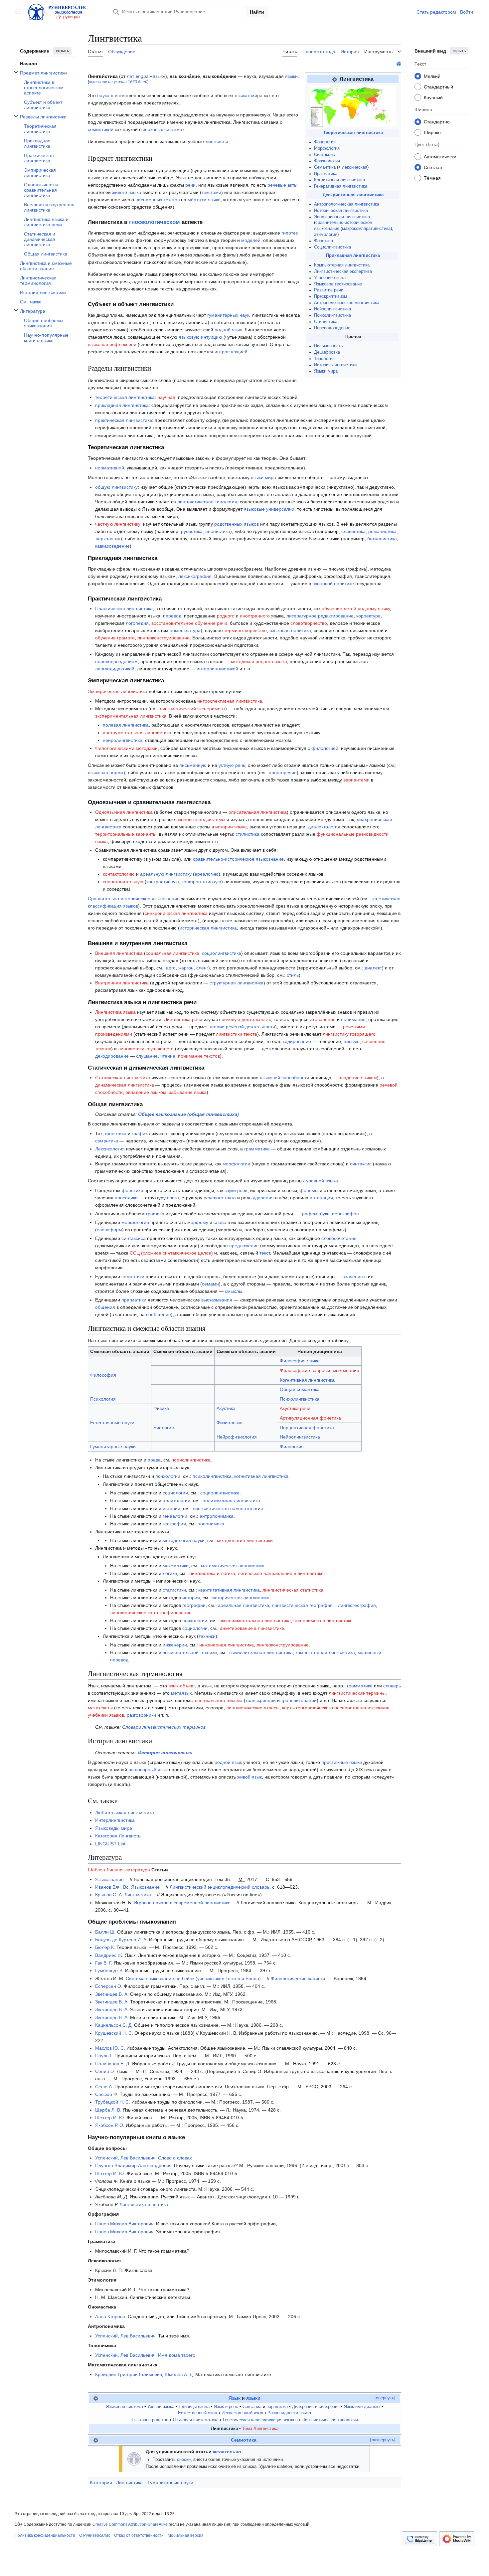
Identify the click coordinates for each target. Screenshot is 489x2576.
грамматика (257, 1149)
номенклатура (185, 630)
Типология (324, 359)
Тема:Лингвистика (260, 2429)
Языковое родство (150, 2420)
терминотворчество (245, 630)
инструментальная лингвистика (137, 733)
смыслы (234, 1291)
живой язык (249, 1777)
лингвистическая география (302, 1605)
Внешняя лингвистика (119, 953)
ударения (263, 1198)
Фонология (325, 142)
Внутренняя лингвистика (122, 983)
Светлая (433, 167)
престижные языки (342, 1762)
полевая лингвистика (126, 725)
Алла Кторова (110, 2317)
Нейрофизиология (237, 1437)
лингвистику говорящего (349, 1034)
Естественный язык (198, 2413)
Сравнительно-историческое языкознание (134, 899)
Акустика (226, 1408)
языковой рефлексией (112, 344)
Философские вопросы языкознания (320, 1370)
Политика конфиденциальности (45, 2535)
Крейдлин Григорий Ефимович (129, 2374)
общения (105, 1307)
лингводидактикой (115, 669)
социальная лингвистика (172, 953)
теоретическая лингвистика (125, 397)
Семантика (325, 167)
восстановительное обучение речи (189, 623)
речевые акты (282, 185)
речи (190, 185)
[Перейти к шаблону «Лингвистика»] (335, 79)
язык (158, 76)
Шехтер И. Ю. (110, 2118)
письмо (352, 1041)
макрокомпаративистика (366, 229)
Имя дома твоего (177, 2355)
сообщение (159, 1314)
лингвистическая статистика (293, 1590)
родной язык (228, 330)
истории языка (231, 827)
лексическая (355, 167)
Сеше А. (104, 2087)
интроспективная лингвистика (230, 701)
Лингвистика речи (183, 1019)
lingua (142, 76)
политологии (176, 1500)
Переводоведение (332, 328)
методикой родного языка (259, 661)
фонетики (132, 1190)
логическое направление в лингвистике (281, 1573)
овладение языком (146, 1092)
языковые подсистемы (201, 819)
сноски (184, 2460)
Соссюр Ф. (107, 2094)
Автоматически (440, 156)
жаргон (186, 968)
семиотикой (101, 129)
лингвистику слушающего (146, 1049)
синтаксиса (134, 1238)
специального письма (219, 1700)
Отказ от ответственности (139, 2535)
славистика (353, 531)
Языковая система (124, 2407)
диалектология (324, 827)
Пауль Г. (104, 2056)
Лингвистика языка (115, 1012)
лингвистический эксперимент (192, 709)
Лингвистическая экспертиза (343, 271)
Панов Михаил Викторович (124, 2224)
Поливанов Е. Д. (113, 2064)
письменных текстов (158, 200)
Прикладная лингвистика (353, 256)
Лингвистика (138, 1895)
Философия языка (300, 1361)
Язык (235, 2398)
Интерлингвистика (115, 1820)
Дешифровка (327, 352)
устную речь (232, 765)
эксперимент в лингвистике (323, 1621)
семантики (133, 1277)
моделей (251, 240)
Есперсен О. (109, 1986)
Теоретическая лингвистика (353, 133)
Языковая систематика (196, 2420)
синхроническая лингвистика (176, 913)
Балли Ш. (105, 1932)
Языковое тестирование (338, 284)
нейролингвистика (123, 740)
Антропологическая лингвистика (347, 204)
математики (176, 1566)
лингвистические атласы (253, 1708)
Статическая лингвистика (123, 1078)
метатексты (100, 1708)
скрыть (62, 51)
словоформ (109, 1230)
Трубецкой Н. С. (113, 2102)
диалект (373, 968)
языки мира (263, 477)
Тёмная (432, 178)
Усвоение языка (330, 278)
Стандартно (437, 121)
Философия (103, 1375)
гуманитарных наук (228, 315)
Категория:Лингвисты (118, 1836)
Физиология (230, 1423)
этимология (326, 235)
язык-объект (182, 1686)
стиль (293, 975)
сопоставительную (123, 882)
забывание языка (188, 1092)
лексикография (195, 576)
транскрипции (261, 1700)
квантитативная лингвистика (229, 1590)
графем (309, 1214)
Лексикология (110, 1149)
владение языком (358, 1078)
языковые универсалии (269, 509)
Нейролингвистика (332, 309)
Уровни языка (161, 2407)
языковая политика (290, 630)
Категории (101, 2483)
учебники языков (106, 1715)
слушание (147, 1056)
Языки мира (326, 371)
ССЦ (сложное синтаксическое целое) (171, 1253)
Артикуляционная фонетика (310, 1418)
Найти (257, 12)
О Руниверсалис (95, 2535)
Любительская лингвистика (125, 1812)
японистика (218, 531)
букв (325, 1214)
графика (141, 1133)
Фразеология (327, 161)
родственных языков (237, 524)
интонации (321, 1198)
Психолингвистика (332, 315)
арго (171, 968)
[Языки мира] (353, 106)
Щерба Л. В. (108, 2110)
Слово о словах (175, 2158)
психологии (168, 1476)
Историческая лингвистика (341, 211)
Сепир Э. (105, 2071)
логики (170, 1573)
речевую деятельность (246, 1019)
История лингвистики (335, 365)
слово (220, 1222)
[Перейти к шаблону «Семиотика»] (96, 2440)
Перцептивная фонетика (307, 1428)
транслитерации (299, 1700)
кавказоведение (112, 546)
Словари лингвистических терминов (164, 1727)
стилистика (247, 834)
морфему (198, 1222)
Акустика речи (295, 1408)
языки (291, 76)
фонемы (309, 1190)
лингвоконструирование (163, 638)
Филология (292, 1447)
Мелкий (432, 76)
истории (171, 1508)
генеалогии (175, 1516)
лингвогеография (357, 1605)
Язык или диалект (362, 2407)
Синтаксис (325, 155)
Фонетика (324, 241)
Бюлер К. (105, 1947)
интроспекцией (231, 352)
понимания (353, 1019)
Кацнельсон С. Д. (114, 2025)
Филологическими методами (126, 748)
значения (353, 1277)
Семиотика (244, 2440)
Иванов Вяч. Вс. (112, 1887)
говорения (324, 1019)
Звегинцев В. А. (112, 1994)
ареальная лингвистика (244, 1605)
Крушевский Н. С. (114, 2033)
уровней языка (322, 1181)
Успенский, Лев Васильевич (125, 2158)
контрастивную (163, 882)
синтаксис (361, 1164)
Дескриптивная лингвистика (353, 195)
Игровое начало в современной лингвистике (182, 1903)
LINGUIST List (110, 1844)
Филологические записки (298, 1978)
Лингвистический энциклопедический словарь (220, 1887)
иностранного (255, 616)
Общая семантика (300, 1389)
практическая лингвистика (124, 420)
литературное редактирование (320, 616)
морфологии (135, 1222)
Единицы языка (194, 2407)
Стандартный (438, 86)
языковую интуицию (200, 337)
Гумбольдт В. (109, 1971)
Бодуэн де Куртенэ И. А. (121, 1940)
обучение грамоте (115, 638)
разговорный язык (148, 1770)
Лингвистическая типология (330, 2420)
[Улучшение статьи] (134, 2459)
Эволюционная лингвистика (342, 217)
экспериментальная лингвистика (131, 716)
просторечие (283, 773)
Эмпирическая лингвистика (118, 691)
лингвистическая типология (207, 502)
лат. (131, 76)
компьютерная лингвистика (325, 1652)
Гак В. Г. (104, 1963)
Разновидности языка (289, 2413)
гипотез (290, 233)
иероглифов (345, 1214)
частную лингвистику (118, 524)
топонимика (211, 1524)
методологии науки (184, 1540)
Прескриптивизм (330, 296)
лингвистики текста (237, 1034)
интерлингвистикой (217, 669)
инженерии (175, 1645)
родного (226, 616)
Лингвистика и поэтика (144, 2204)
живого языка (127, 192)
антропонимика (217, 1516)
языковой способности (284, 1078)
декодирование (112, 1056)
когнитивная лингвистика (261, 1476)
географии (174, 1524)
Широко (432, 132)
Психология (103, 1399)
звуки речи (236, 1190)
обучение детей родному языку (356, 608)
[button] (18, 12)
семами (210, 1284)
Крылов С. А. (109, 1895)
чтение (168, 1056)
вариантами (356, 780)
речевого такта (220, 1198)
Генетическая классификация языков (260, 2420)
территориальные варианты (126, 834)
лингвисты (217, 141)
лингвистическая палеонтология (228, 1508)
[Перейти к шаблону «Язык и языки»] (96, 2398)
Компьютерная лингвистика (342, 265)
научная (166, 397)
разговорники (141, 1715)
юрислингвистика (192, 1460)
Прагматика (326, 174)
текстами (211, 192)
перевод (172, 616)
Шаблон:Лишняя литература (119, 1870)
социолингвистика (222, 953)
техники (207, 1636)
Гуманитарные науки (113, 1447)
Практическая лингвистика (124, 608)
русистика (192, 531)
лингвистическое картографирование (151, 1613)
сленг (202, 968)
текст (265, 1253)
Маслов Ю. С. (110, 2048)
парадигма (277, 2407)
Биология (164, 1428)
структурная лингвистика (237, 983)
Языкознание (109, 1879)
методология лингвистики (245, 1540)
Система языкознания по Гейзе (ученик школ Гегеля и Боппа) (193, 1978)
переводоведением (116, 661)
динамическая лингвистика (125, 1085)
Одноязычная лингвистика (124, 812)
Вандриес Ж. (109, 1955)
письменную (193, 765)
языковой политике (333, 584)
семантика (107, 1141)
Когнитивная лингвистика (339, 180)
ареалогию (207, 874)
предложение (244, 1246)
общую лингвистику (116, 487)
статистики (174, 1590)
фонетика (116, 1133)
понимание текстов (199, 1056)
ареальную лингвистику (166, 874)
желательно (227, 2452)
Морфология (327, 148)
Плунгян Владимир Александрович (133, 2165)
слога (173, 1198)
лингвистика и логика (212, 1573)
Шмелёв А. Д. (179, 2374)
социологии (175, 1493)
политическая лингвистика (231, 1500)
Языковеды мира (114, 1828)
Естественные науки (112, 1423)
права (154, 1460)
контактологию (119, 874)
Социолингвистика (332, 247)
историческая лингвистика (208, 928)
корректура (368, 616)
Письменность (328, 346)
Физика (161, 1408)
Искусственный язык (242, 2413)
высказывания (217, 1300)
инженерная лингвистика (227, 1645)
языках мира (249, 95)
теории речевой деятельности (242, 1027)
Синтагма (252, 2407)
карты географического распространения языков (336, 1708)
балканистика (382, 539)
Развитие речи (329, 290)
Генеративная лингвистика (341, 186)
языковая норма (106, 773)
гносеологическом (155, 222)
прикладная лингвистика (122, 405)
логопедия (137, 623)
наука (103, 95)
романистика (382, 531)
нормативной (110, 468)
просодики (126, 1198)
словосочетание (339, 1238)
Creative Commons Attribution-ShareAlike (130, 2524)
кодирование (297, 1041)
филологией (325, 748)
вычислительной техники (190, 1652)
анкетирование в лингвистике (252, 1628)
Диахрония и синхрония (316, 2407)
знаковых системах (164, 129)
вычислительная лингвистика (261, 1652)
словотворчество (309, 623)
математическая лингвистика (233, 1566)
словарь (392, 1686)
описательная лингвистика (258, 812)
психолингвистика (212, 1476)
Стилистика (326, 322)
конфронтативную (201, 882)
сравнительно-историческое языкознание (238, 859)
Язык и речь (226, 2407)
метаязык (181, 1693)
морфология (236, 1164)
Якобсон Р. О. (110, 2125)
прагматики (134, 1300)
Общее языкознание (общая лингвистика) (188, 1114)
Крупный (433, 97)
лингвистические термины (357, 1693)
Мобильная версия (186, 2535)
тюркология (108, 539)
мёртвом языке (204, 200)
